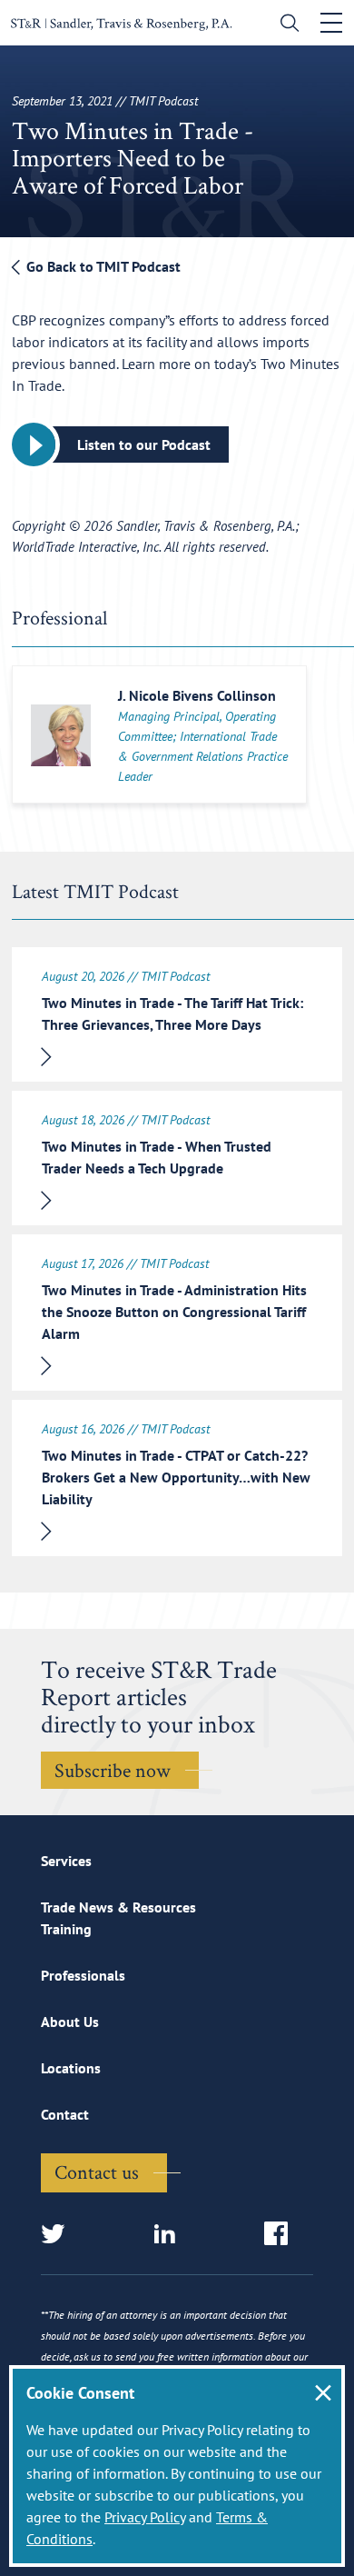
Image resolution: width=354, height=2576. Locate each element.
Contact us (97, 2172)
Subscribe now (113, 1770)
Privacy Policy (145, 2517)
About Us (70, 2022)
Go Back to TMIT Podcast (102, 266)
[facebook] (282, 2235)
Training (66, 1929)
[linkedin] (170, 2235)
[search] (285, 25)
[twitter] (59, 2235)
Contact (65, 2114)
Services (66, 1861)
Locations (71, 2068)
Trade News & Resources (118, 1907)
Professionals (83, 1975)
